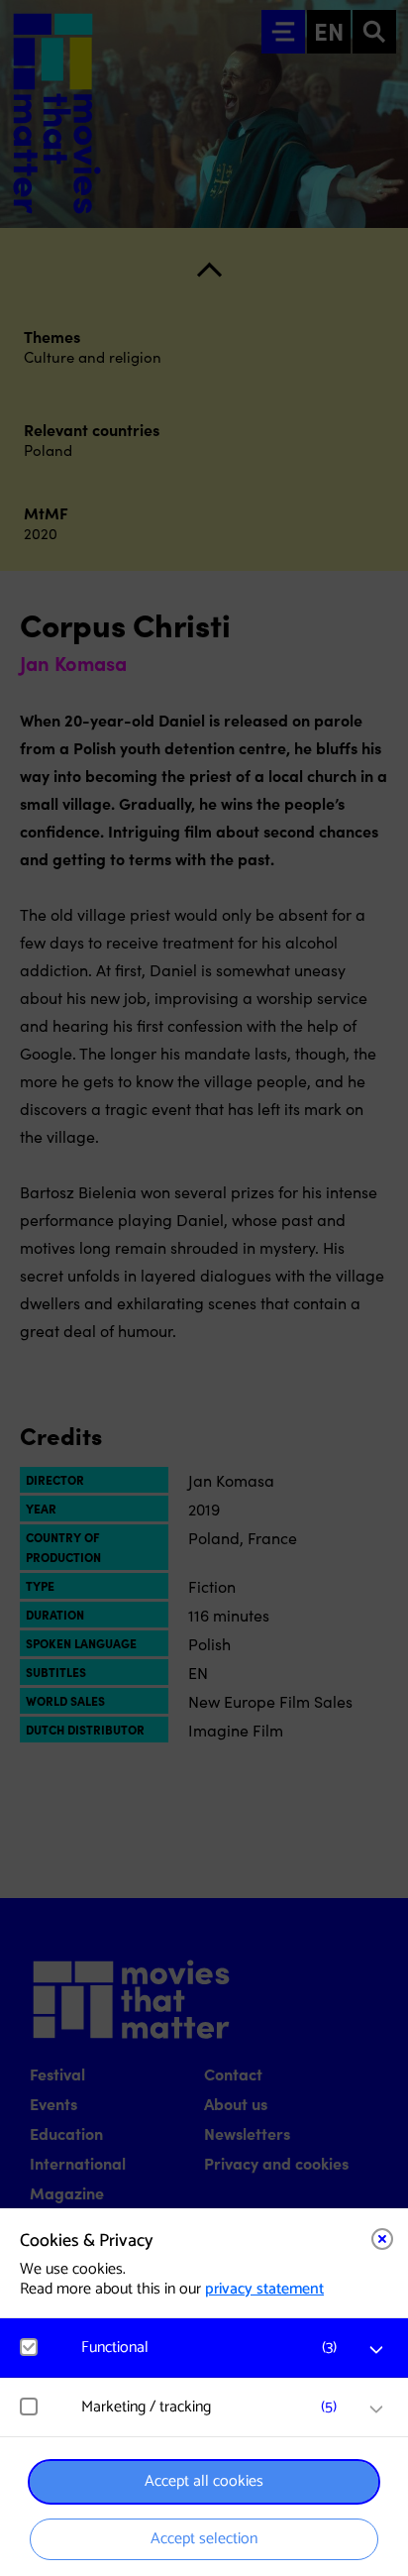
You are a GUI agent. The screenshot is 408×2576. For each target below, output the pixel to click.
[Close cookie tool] (382, 2239)
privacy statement (264, 2289)
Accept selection (204, 2539)
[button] (214, 2348)
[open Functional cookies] (376, 2350)
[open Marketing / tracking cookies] (376, 2409)
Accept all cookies (204, 2481)
